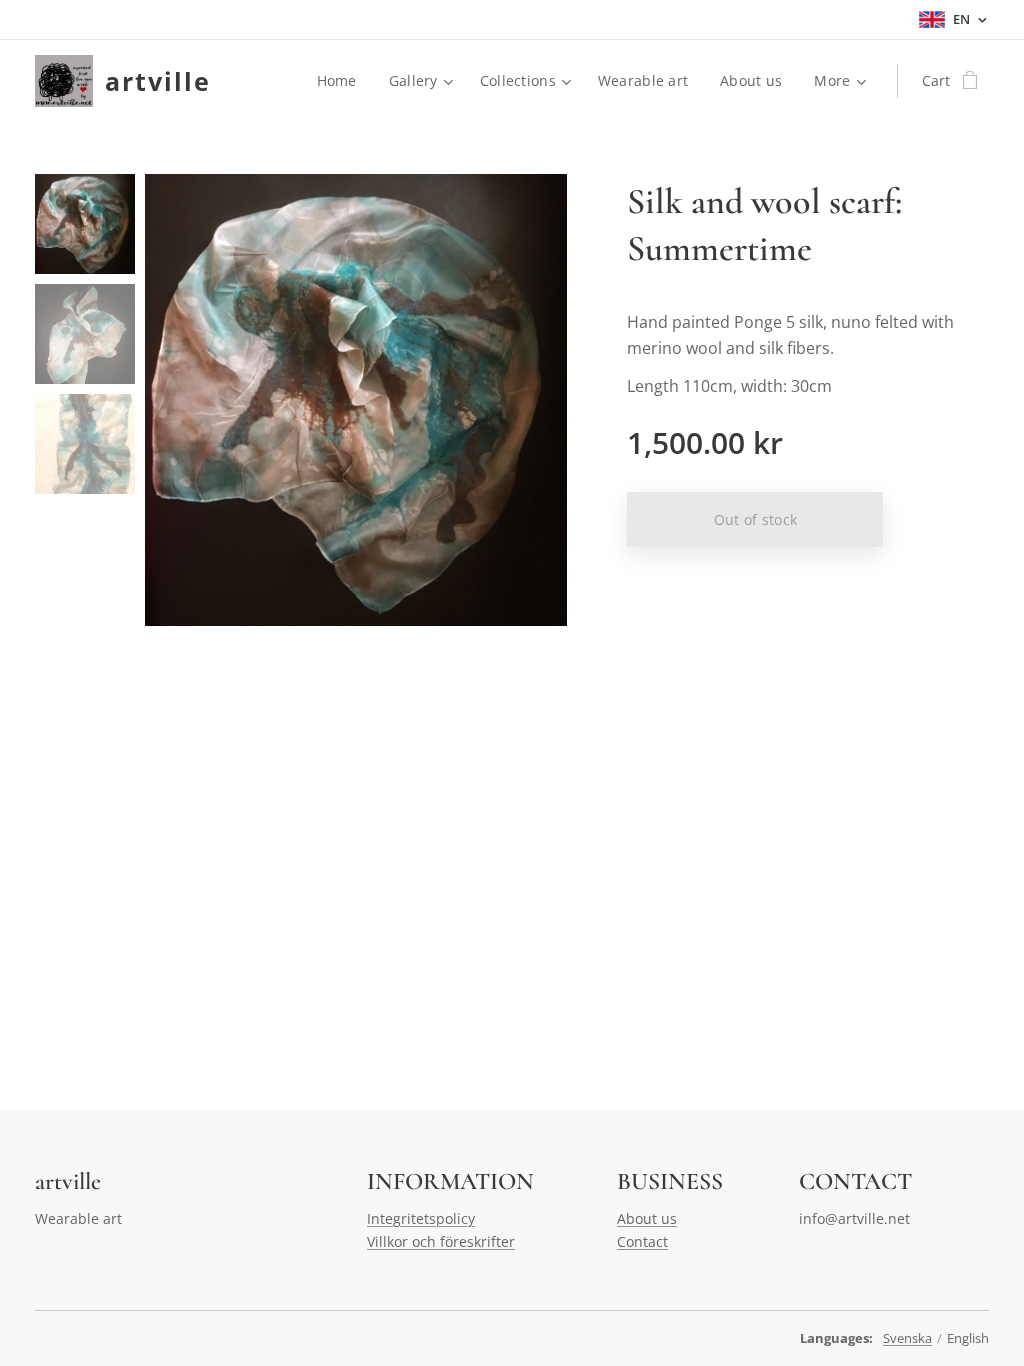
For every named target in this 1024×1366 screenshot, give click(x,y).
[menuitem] (342, 81)
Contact (642, 1241)
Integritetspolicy (421, 1218)
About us (647, 1218)
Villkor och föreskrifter (441, 1241)
